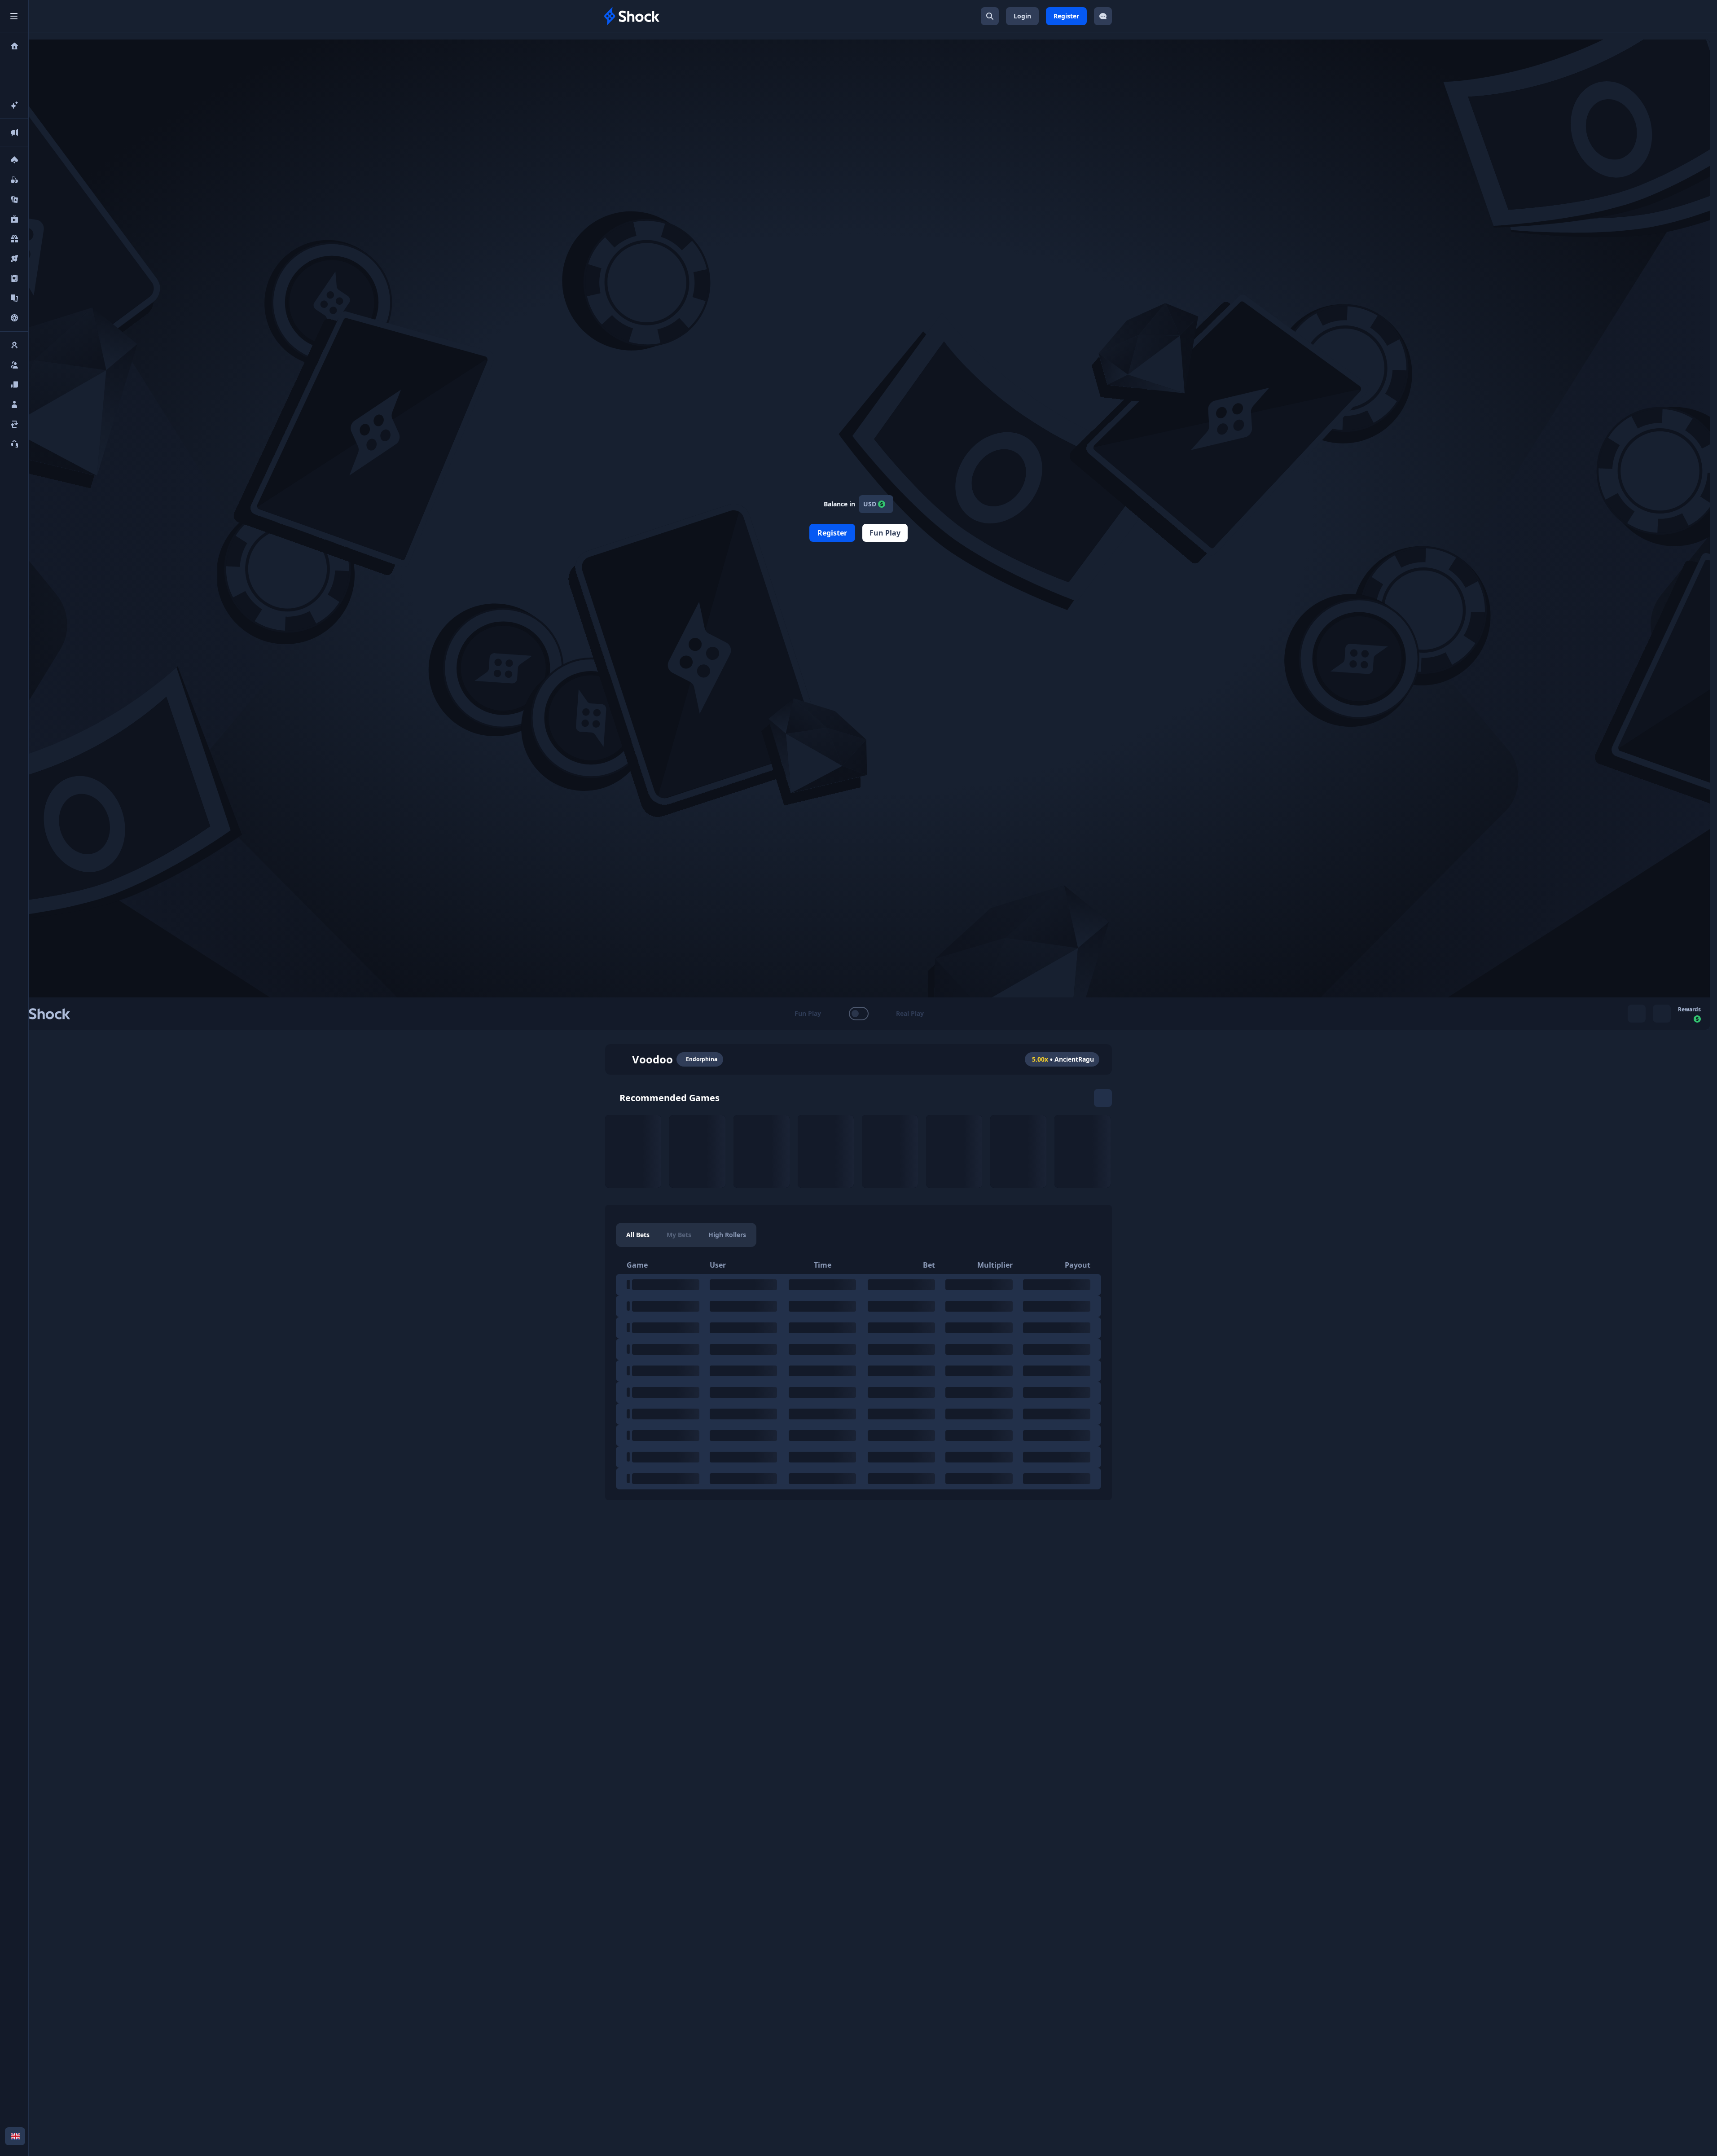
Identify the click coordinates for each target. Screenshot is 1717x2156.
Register (1066, 16)
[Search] (990, 16)
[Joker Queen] (890, 1151)
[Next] (1103, 1098)
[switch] (858, 1014)
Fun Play (885, 533)
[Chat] (1103, 16)
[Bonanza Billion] (954, 1151)
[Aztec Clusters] (1018, 1151)
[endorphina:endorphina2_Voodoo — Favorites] (621, 1059)
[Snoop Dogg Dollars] (697, 1151)
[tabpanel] (858, 1373)
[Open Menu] (14, 16)
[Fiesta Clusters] (1082, 1151)
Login (1022, 16)
